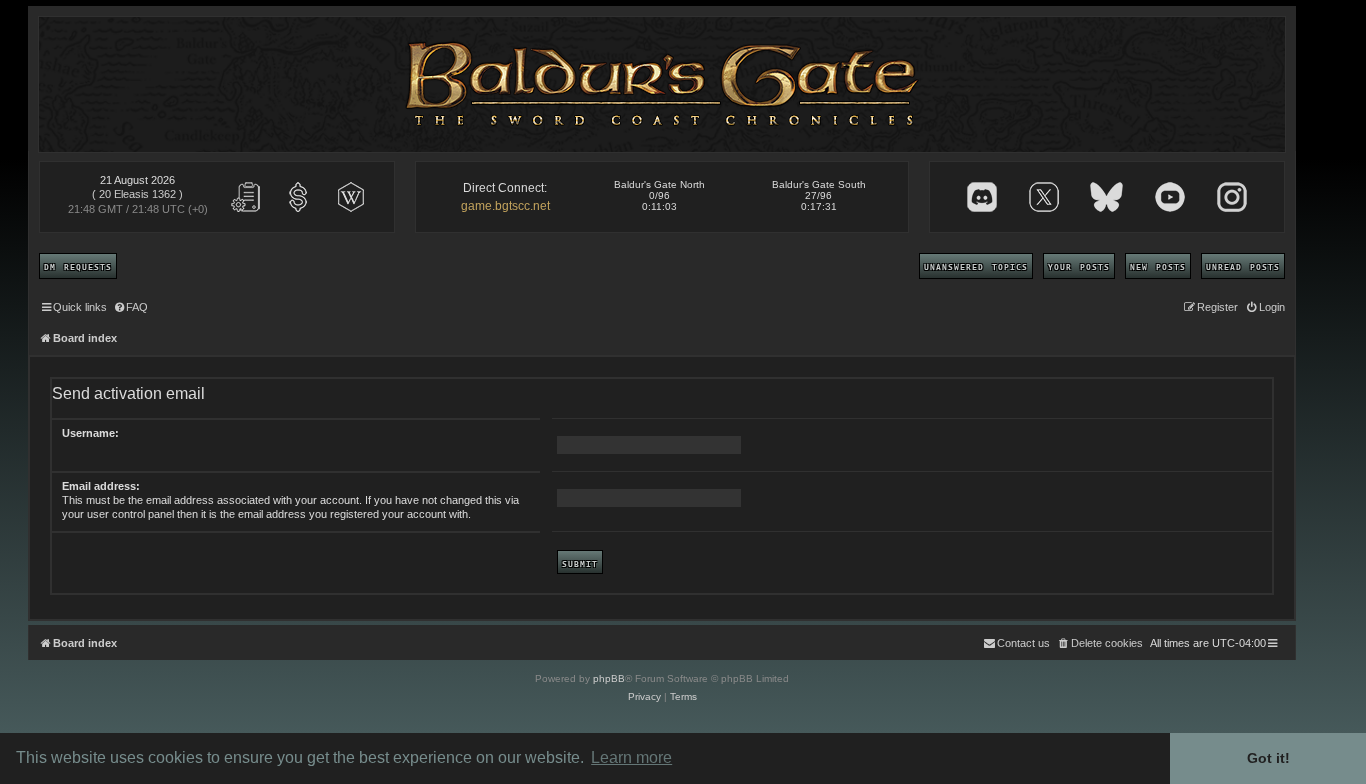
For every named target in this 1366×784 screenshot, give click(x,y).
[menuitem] (130, 307)
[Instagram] (1232, 197)
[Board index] (662, 84)
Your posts (1079, 266)
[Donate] (298, 197)
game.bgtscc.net (505, 206)
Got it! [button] (1268, 758)
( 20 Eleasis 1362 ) (137, 194)
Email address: (101, 486)
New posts (1158, 266)
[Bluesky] (1106, 197)
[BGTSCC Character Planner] (246, 197)
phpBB (609, 678)
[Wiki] (351, 197)
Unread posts (1243, 266)
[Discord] (982, 197)
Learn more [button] (631, 757)
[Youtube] (1170, 197)
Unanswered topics (976, 266)
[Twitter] (1044, 197)
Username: (90, 433)
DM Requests (78, 266)
